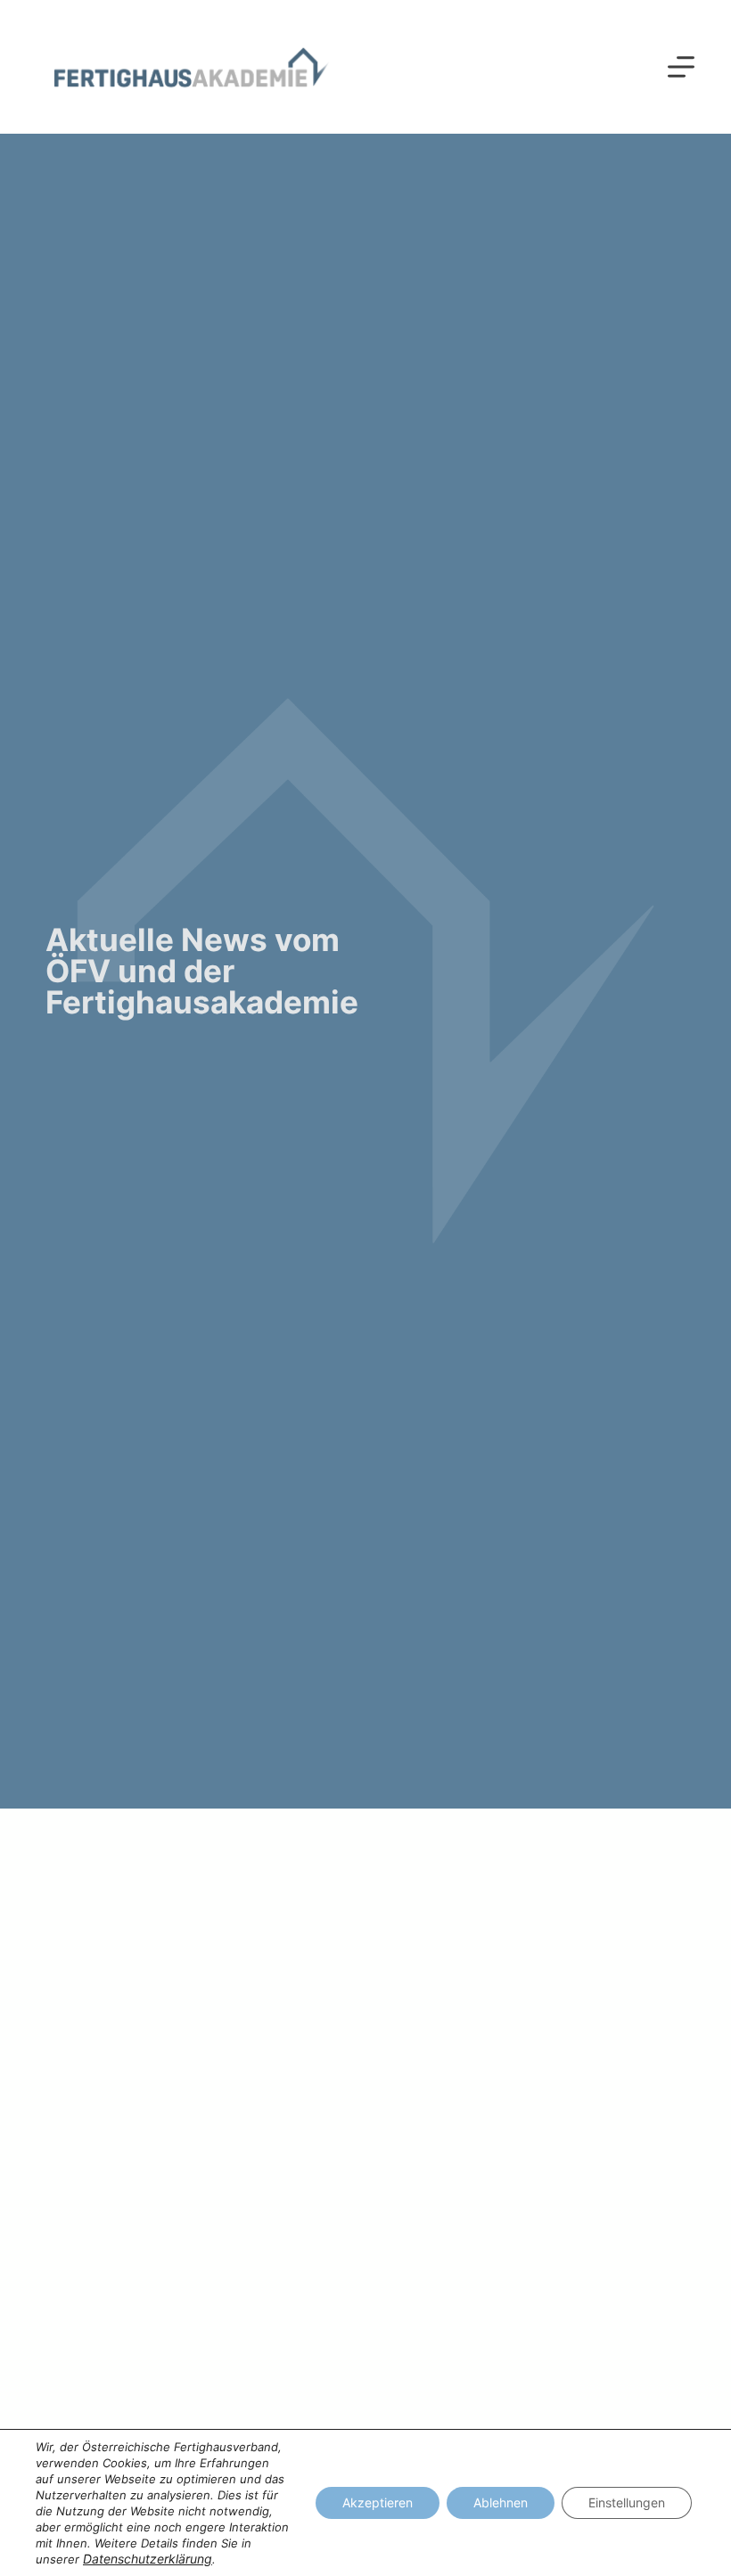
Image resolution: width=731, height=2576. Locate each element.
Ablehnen (501, 2502)
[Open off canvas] (681, 67)
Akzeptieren (378, 2502)
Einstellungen (627, 2502)
